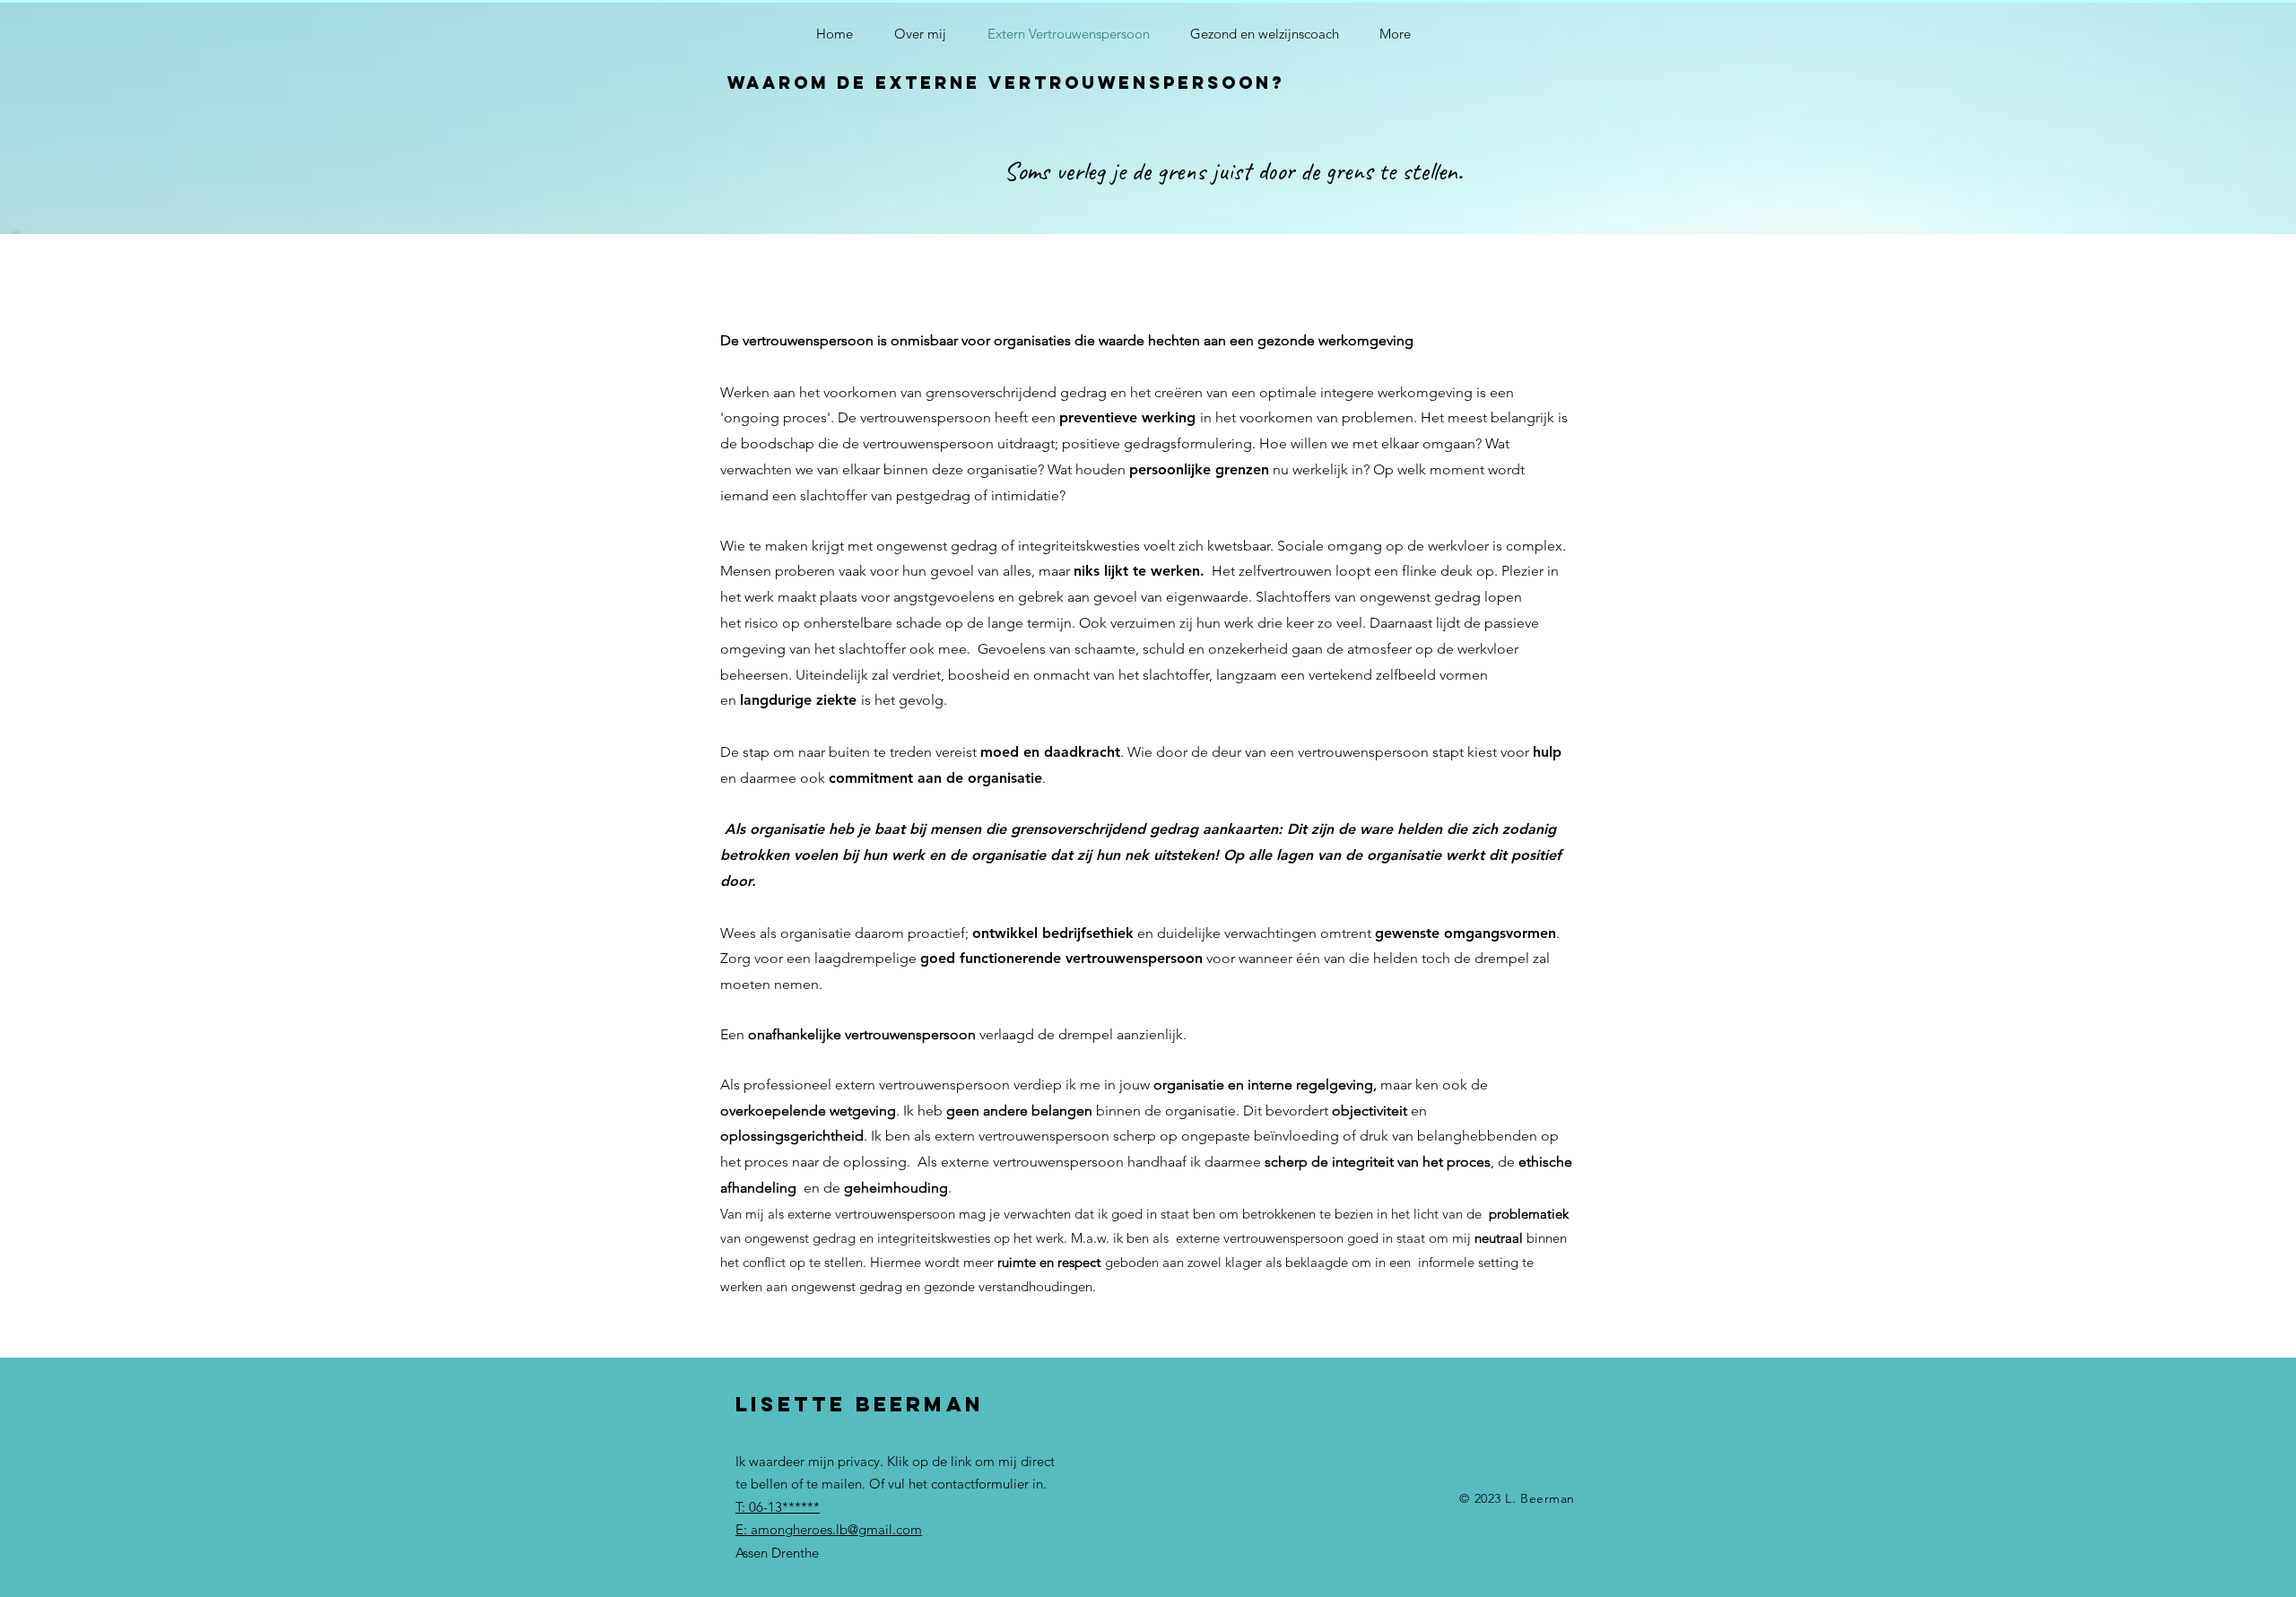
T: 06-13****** (778, 1507)
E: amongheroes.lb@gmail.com (829, 1529)
